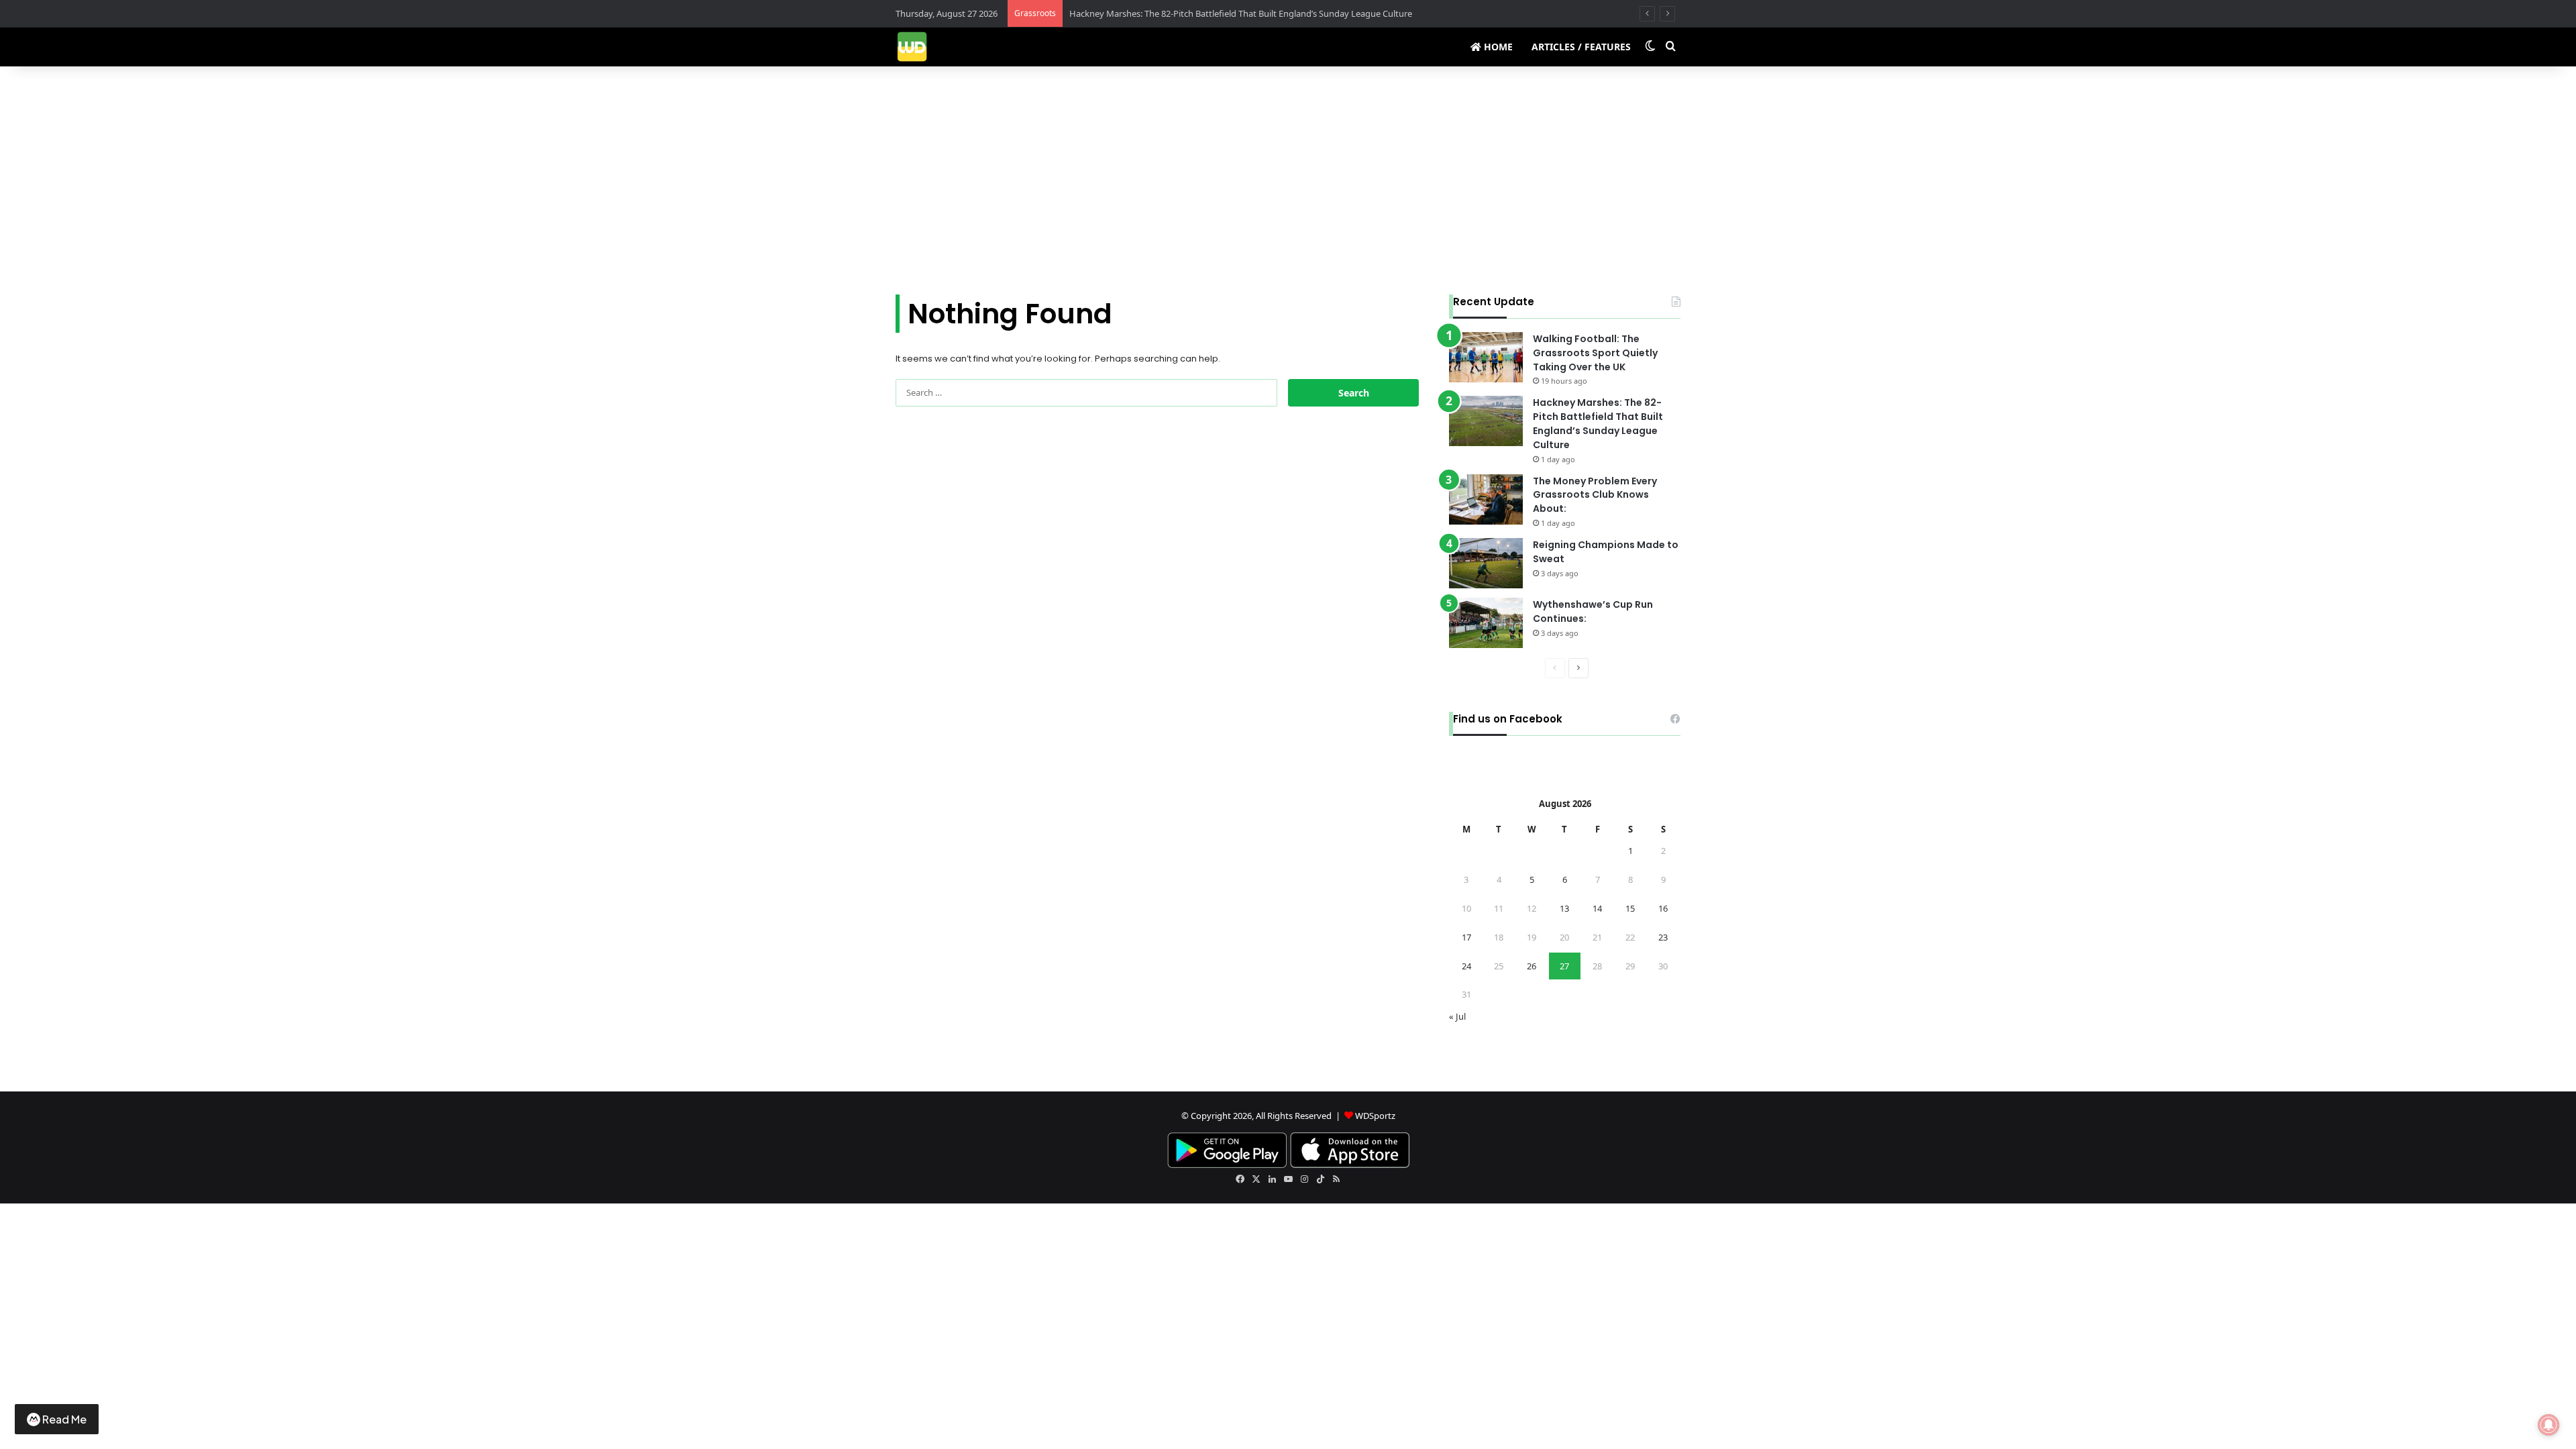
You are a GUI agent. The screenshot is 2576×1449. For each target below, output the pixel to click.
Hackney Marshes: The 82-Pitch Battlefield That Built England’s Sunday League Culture (1598, 423)
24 (1466, 966)
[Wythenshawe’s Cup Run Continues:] (1486, 623)
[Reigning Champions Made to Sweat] (1486, 563)
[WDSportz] (912, 47)
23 (1663, 937)
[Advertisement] (1288, 180)
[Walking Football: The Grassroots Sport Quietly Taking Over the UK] (1486, 357)
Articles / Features (1581, 47)
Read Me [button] (64, 1419)
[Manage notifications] (2548, 1425)
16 (1663, 908)
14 (1597, 908)
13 (1564, 908)
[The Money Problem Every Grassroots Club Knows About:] (1486, 499)
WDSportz (1375, 1116)
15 (1630, 908)
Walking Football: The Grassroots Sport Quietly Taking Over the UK (1595, 353)
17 (1466, 937)
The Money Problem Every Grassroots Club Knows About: (1595, 495)
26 (1532, 966)
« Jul (1457, 1016)
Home (1497, 47)
